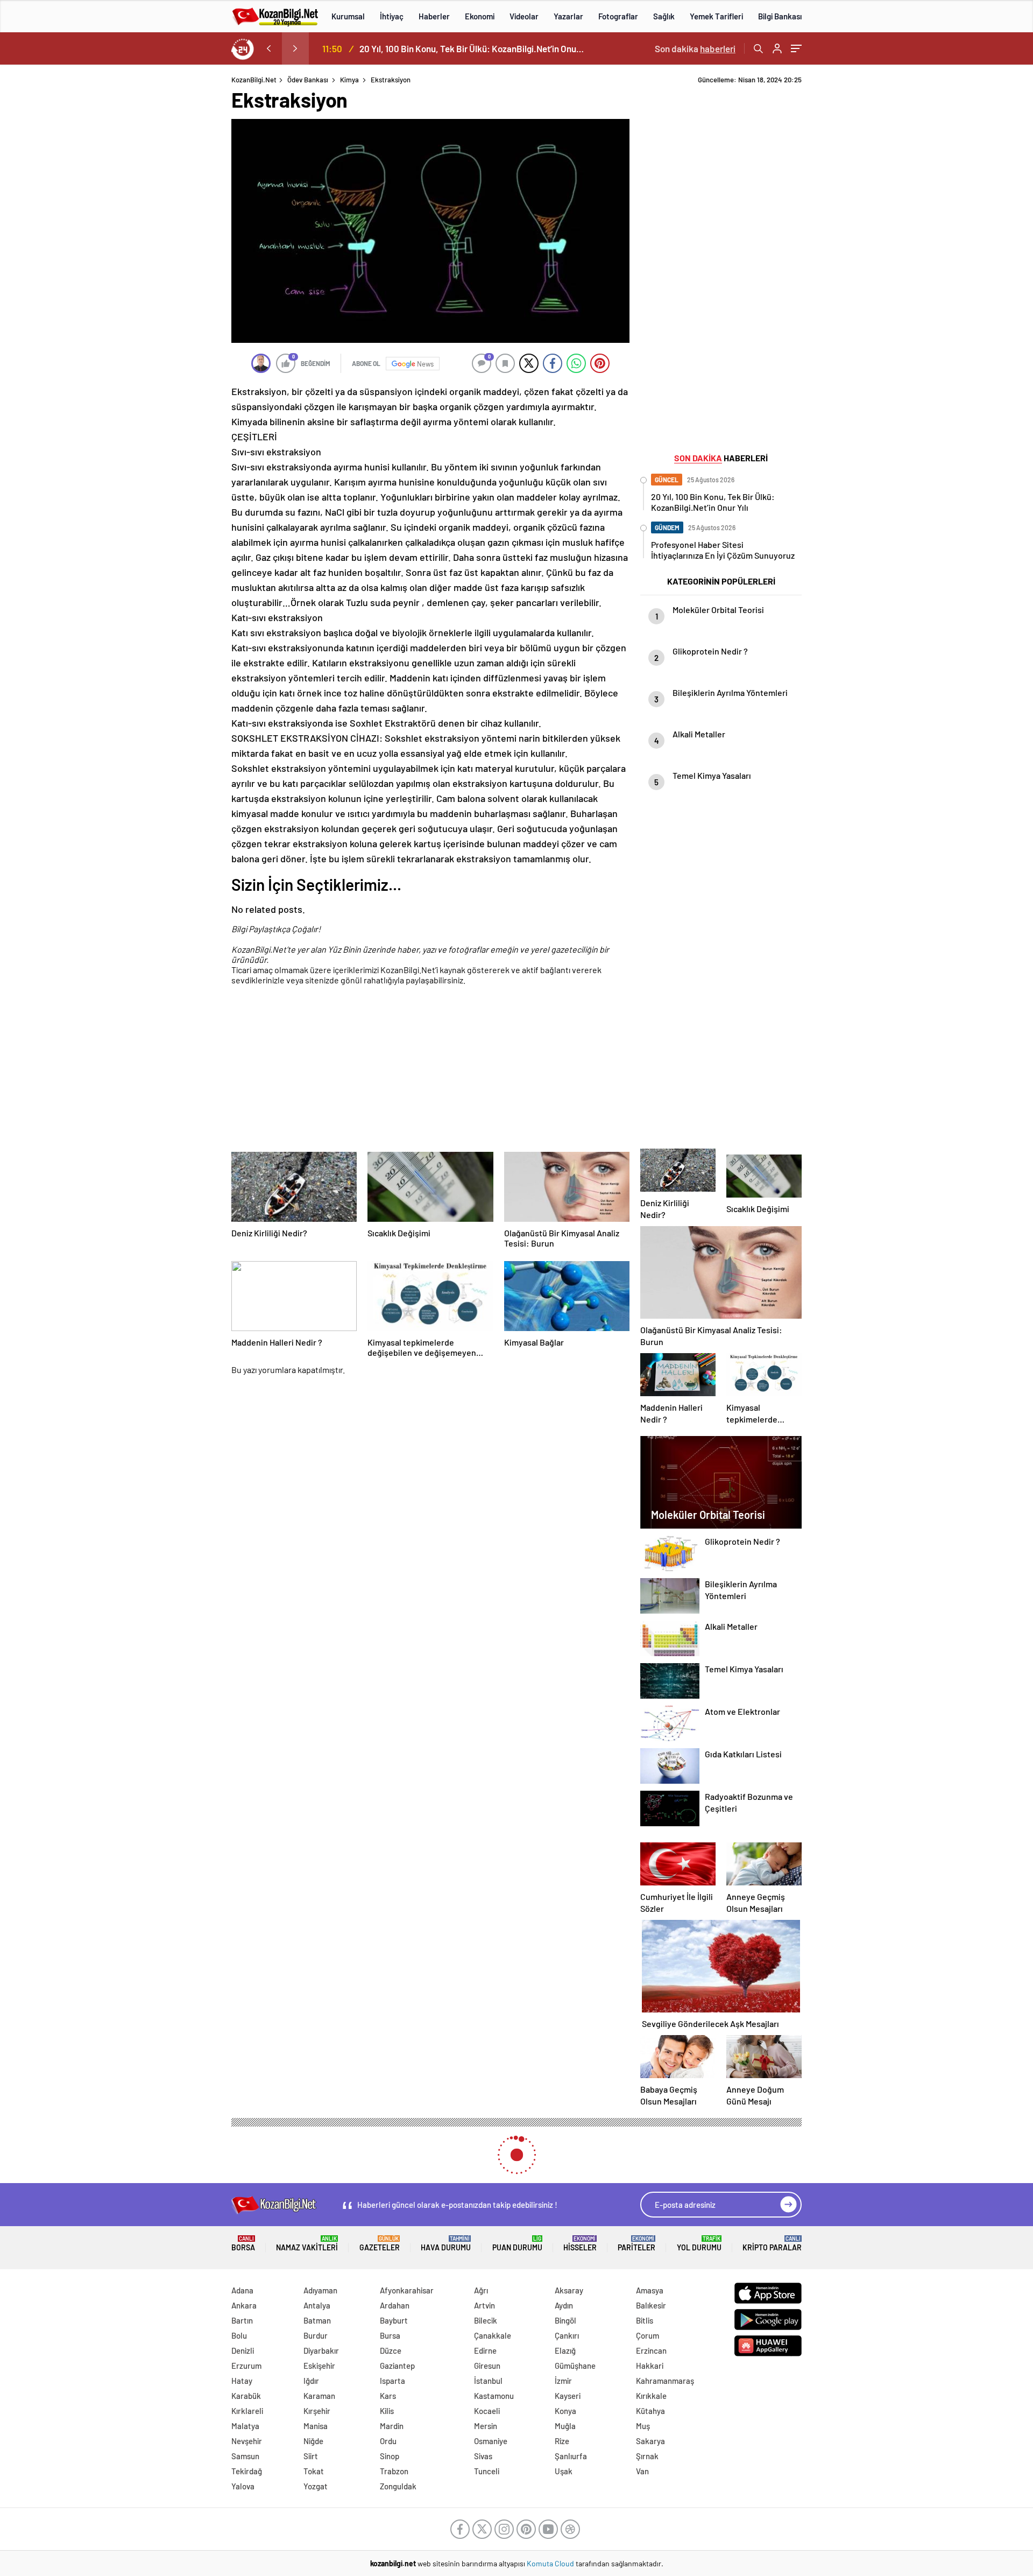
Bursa (390, 2335)
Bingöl (565, 2320)
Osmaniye (491, 2441)
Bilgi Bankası (780, 16)
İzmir (563, 2381)
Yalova (243, 2486)
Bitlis (645, 2320)
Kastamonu (494, 2396)
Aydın (564, 2305)
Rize (562, 2441)
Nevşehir (247, 2441)
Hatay (242, 2381)
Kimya (349, 80)
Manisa (316, 2426)
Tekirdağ (247, 2471)
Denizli (243, 2350)
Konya (565, 2411)
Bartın (242, 2320)
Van (642, 2471)
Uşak (564, 2471)
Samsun (245, 2456)
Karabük (246, 2396)
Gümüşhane (575, 2366)
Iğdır (311, 2381)
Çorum (648, 2335)
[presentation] (268, 48)
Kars (388, 2396)
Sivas (483, 2456)
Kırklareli (247, 2411)
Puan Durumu (517, 2244)
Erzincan (651, 2350)
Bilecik (486, 2320)
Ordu (388, 2441)
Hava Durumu (446, 2244)
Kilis (387, 2411)
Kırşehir (317, 2411)
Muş (643, 2426)
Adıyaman (320, 2290)
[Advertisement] (161, 237)
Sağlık (664, 16)
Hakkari (650, 2366)
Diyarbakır (321, 2350)
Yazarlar (568, 16)
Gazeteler (380, 2244)
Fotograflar (618, 16)
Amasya (650, 2290)
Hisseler (580, 2244)
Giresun (487, 2366)
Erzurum (246, 2366)
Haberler (434, 16)
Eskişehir (319, 2366)
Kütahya (650, 2411)
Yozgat (316, 2486)
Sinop (390, 2456)
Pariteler (636, 2244)
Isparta (392, 2381)
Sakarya (650, 2441)
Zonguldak (398, 2486)
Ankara (244, 2305)
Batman (317, 2320)
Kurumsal (348, 16)
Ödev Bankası (308, 80)
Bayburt (394, 2320)
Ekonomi (480, 16)
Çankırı (567, 2335)
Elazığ (565, 2350)
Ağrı (481, 2290)
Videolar (524, 16)
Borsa (243, 2244)
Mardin (392, 2426)
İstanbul (488, 2381)
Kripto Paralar (772, 2244)
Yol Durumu (699, 2244)
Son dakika (695, 48)
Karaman (319, 2396)
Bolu (239, 2335)
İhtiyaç (392, 16)
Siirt (311, 2456)
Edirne (485, 2350)
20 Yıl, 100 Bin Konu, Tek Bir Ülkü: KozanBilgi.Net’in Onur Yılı (472, 48)
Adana (242, 2290)
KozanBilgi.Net (254, 80)
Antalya (317, 2305)
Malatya (245, 2426)
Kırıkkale (651, 2396)
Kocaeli (487, 2411)
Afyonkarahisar (407, 2290)
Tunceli (487, 2471)
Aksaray (569, 2290)
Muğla (565, 2426)
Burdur (316, 2335)
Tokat (314, 2471)
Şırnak (647, 2456)
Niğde (313, 2441)
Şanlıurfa (571, 2456)
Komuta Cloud (551, 2563)
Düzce (391, 2350)
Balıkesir (651, 2305)
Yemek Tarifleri (716, 16)
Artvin (484, 2305)
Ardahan (395, 2305)
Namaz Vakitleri (307, 2244)
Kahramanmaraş (665, 2381)
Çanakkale (493, 2335)
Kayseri (568, 2396)
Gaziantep (397, 2366)
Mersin (486, 2426)
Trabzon (394, 2471)
